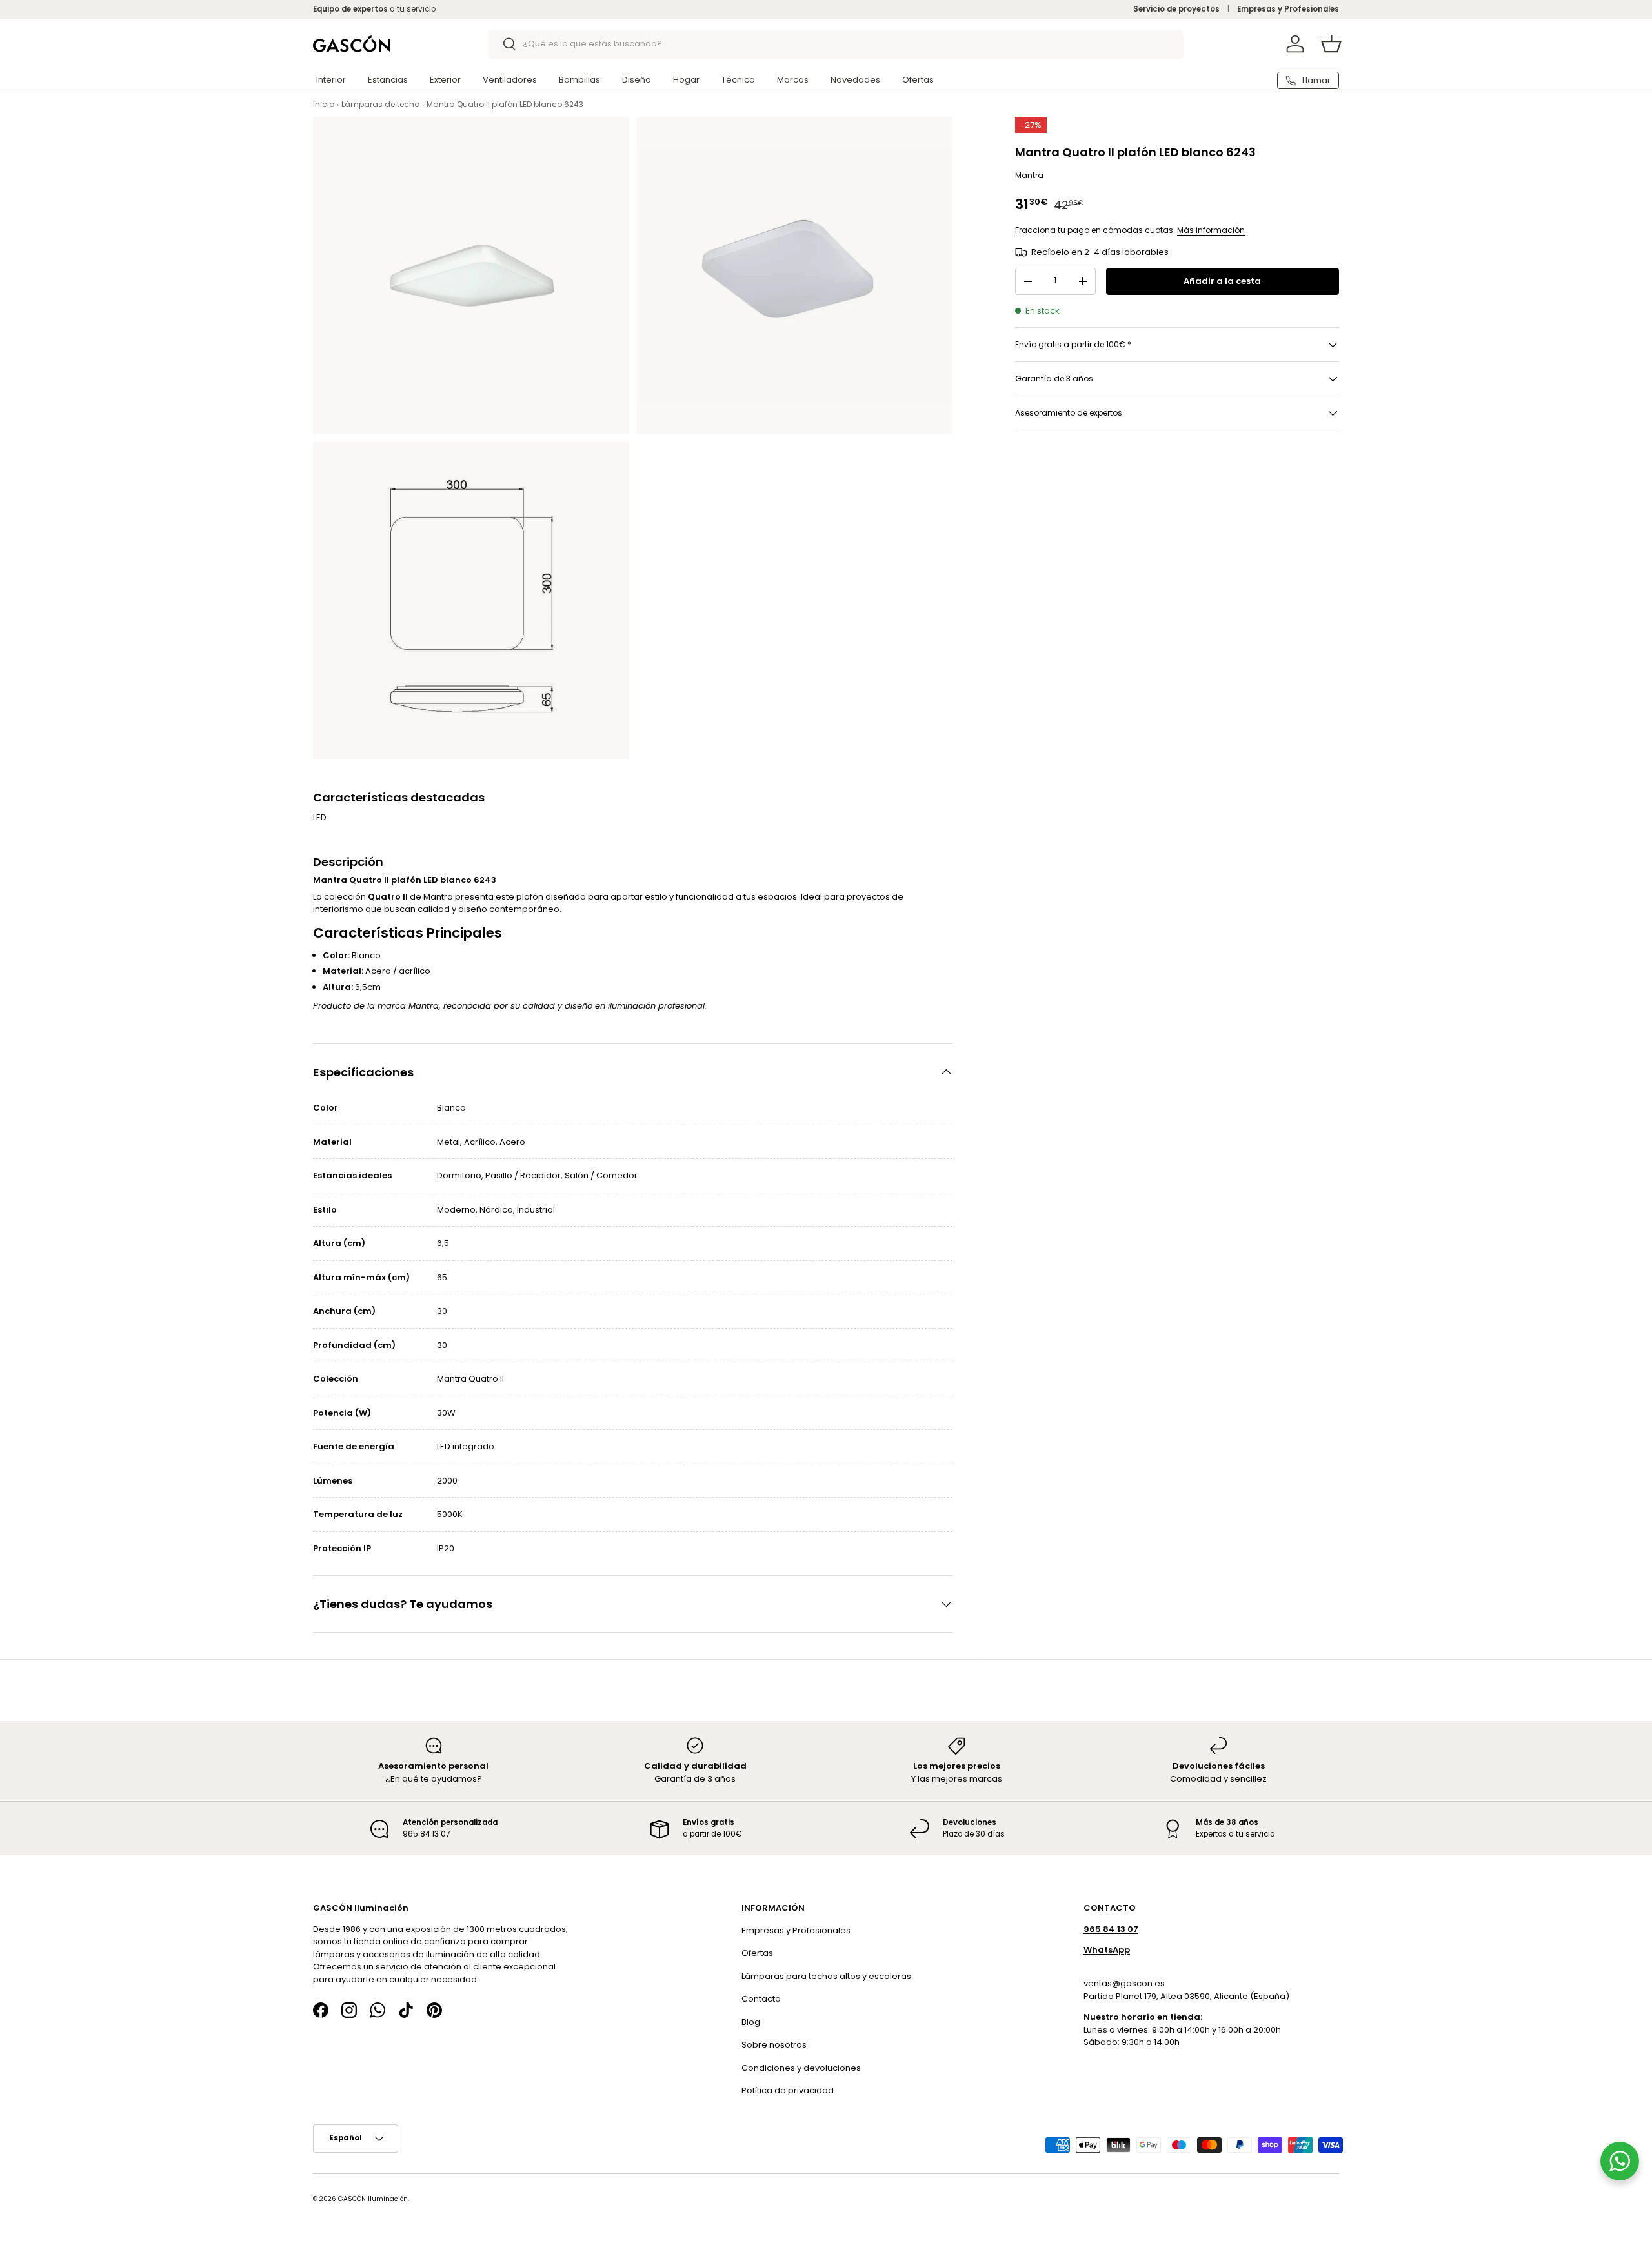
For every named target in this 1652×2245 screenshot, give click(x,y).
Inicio (324, 104)
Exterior (445, 80)
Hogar (686, 80)
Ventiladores (510, 80)
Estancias (388, 80)
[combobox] (836, 44)
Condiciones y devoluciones (801, 2067)
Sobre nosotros (774, 2045)
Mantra (1029, 175)
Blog (751, 2021)
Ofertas (918, 80)
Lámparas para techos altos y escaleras (826, 1976)
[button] (1331, 44)
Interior (331, 80)
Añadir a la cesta (1222, 281)
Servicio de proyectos (1176, 9)
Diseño (637, 80)
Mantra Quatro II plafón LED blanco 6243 (505, 104)
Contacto (761, 1999)
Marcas (793, 80)
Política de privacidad (788, 2090)
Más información (1211, 230)
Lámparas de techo (380, 104)
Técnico (738, 80)
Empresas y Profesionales (1288, 9)
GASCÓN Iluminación (373, 2198)
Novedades (855, 80)
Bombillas (579, 80)
